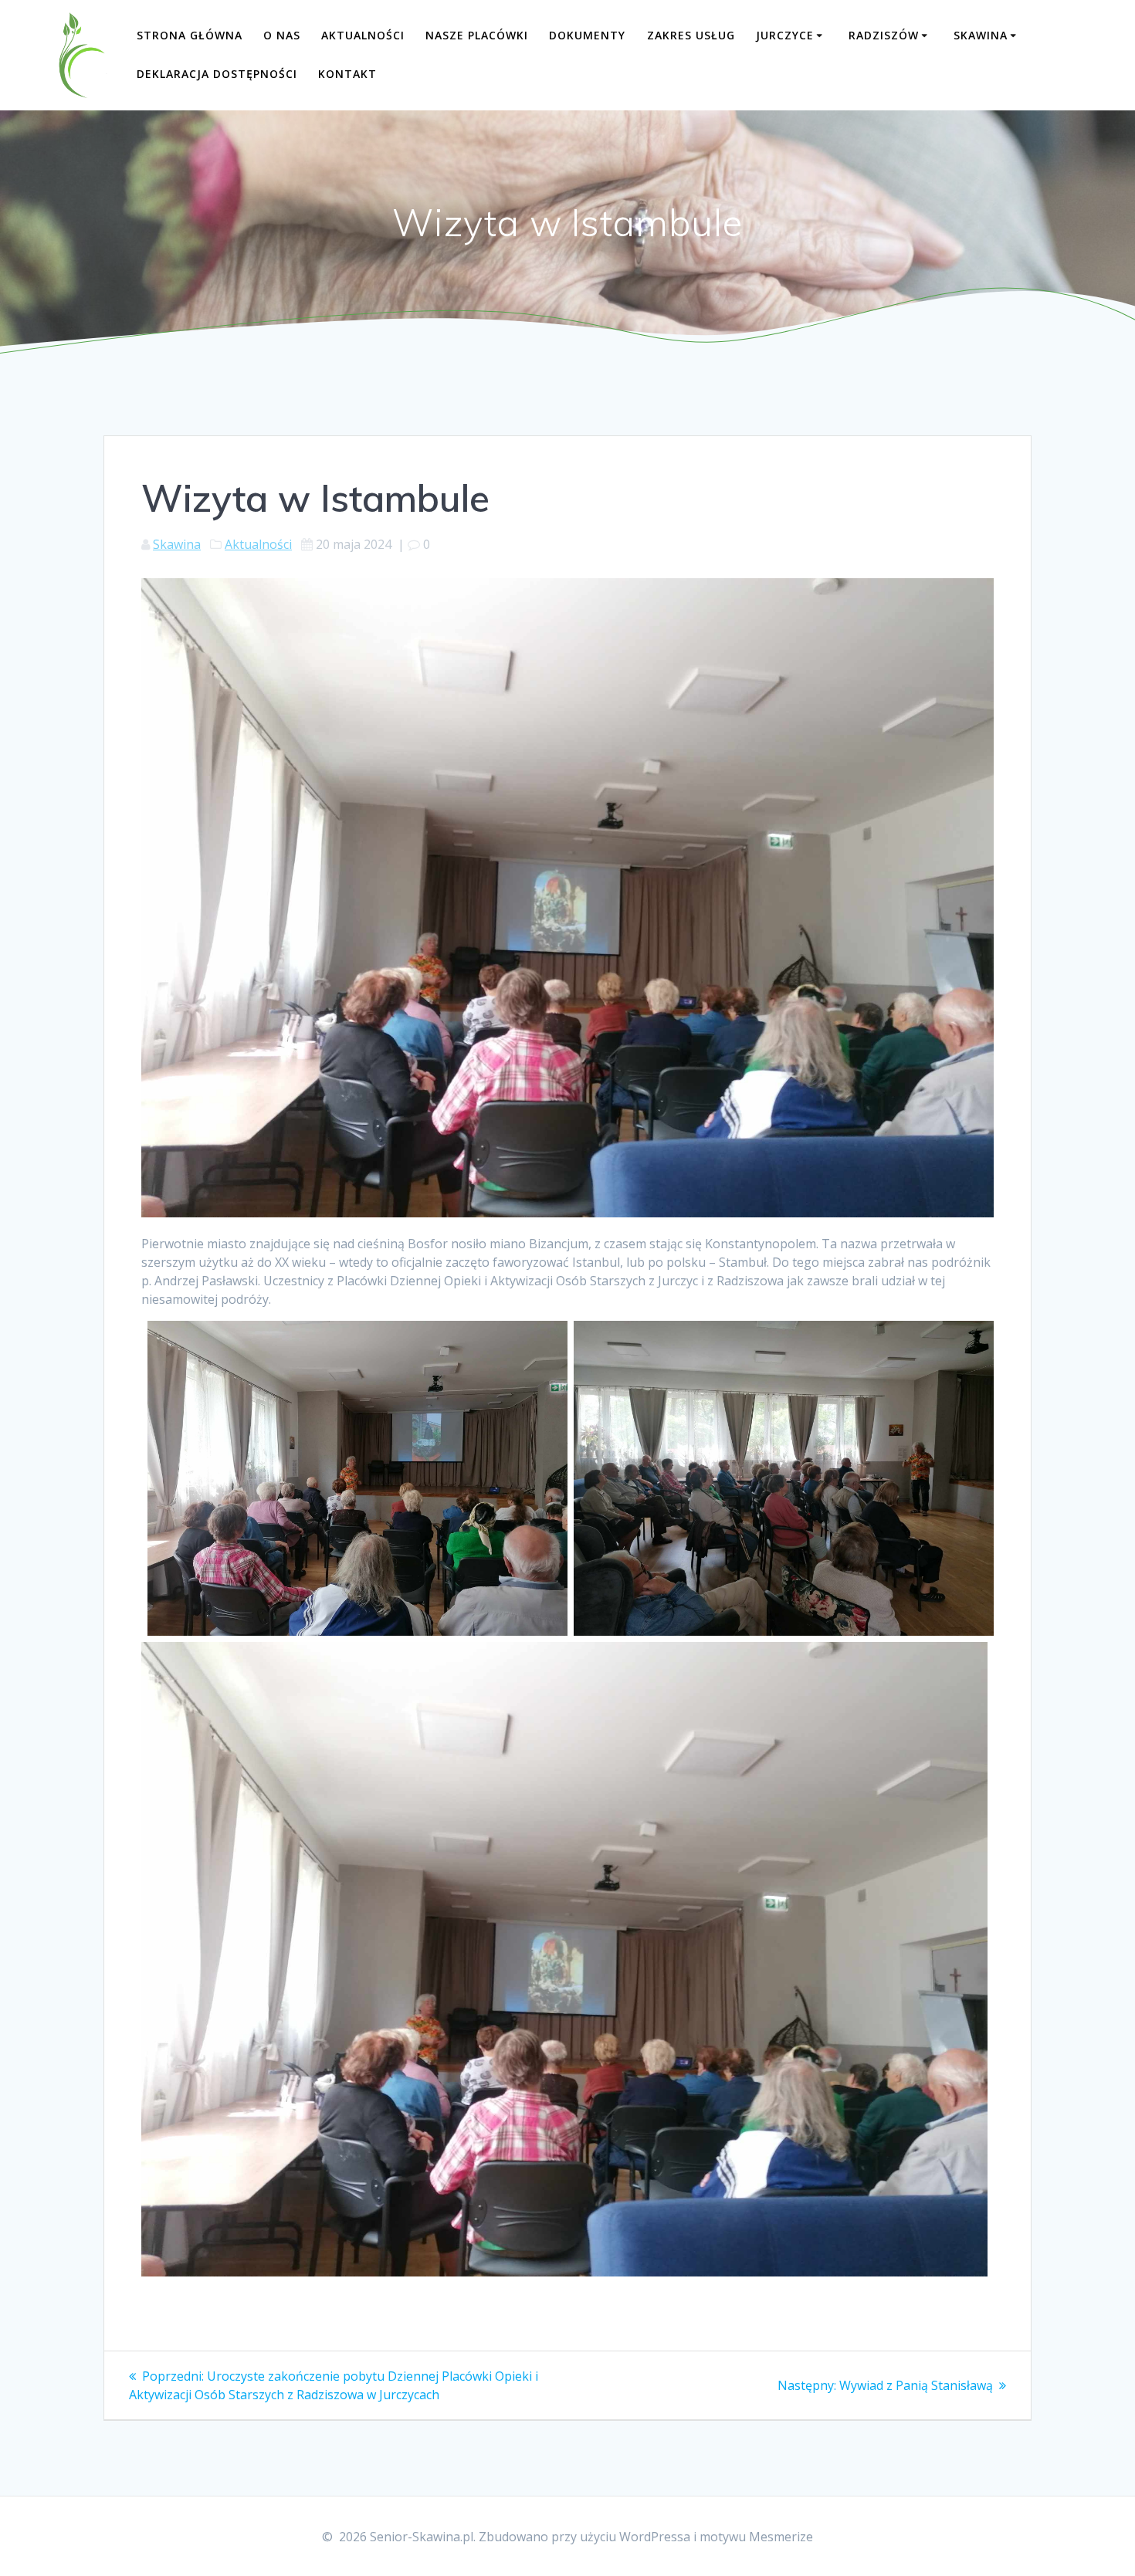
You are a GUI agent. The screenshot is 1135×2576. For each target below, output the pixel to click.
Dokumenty (587, 35)
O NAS (282, 35)
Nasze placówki (477, 35)
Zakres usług (691, 35)
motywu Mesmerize (756, 2537)
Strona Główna (190, 35)
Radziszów (884, 35)
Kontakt (347, 74)
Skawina (981, 35)
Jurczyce (785, 35)
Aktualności (363, 35)
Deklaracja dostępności (217, 74)
